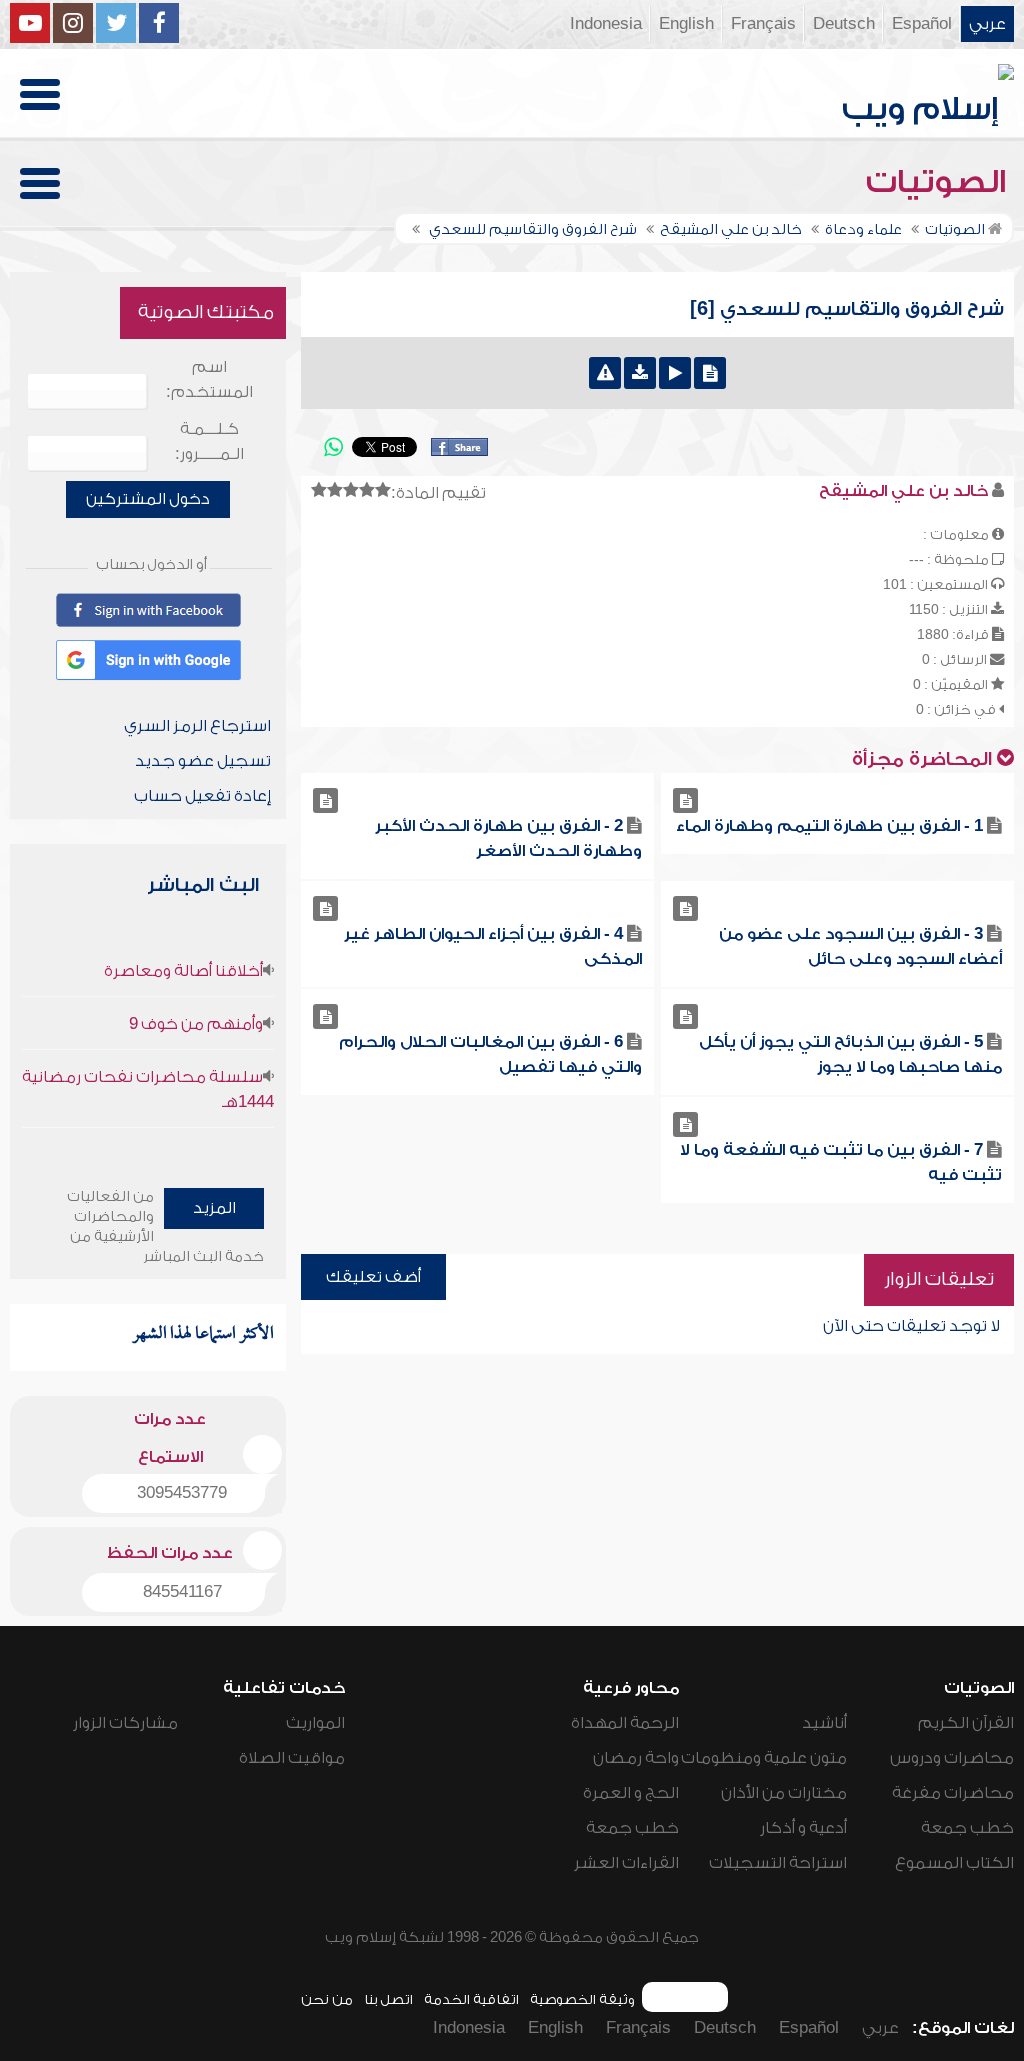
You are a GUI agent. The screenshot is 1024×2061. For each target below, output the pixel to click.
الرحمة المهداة (625, 1723)
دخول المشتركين (148, 499)
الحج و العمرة (631, 1793)
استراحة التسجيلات (778, 1863)
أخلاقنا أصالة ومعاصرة (183, 971)
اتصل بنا (388, 1999)
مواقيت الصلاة (292, 1758)
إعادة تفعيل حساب (202, 796)
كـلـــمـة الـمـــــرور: (209, 441)
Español (922, 24)
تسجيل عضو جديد (203, 761)
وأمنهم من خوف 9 (196, 1024)
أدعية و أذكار (803, 1828)
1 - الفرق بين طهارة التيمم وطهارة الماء (829, 826)
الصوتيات (940, 182)
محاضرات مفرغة (953, 1793)
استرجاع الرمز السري (197, 726)
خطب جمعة (967, 1828)
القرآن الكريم (966, 1723)
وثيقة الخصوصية (582, 1999)
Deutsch (844, 24)
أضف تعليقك (373, 1277)
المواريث (315, 1723)
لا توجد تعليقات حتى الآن (911, 1326)
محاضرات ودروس (952, 1758)
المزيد (214, 1208)
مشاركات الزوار (125, 1723)
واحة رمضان (636, 1758)
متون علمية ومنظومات (764, 1758)
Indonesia (606, 24)
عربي (987, 24)
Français (763, 24)
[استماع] (675, 373)
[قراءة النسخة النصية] (710, 373)
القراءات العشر (626, 1863)
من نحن (327, 1999)
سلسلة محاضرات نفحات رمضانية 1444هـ (148, 1089)
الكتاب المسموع (954, 1863)
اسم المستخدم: (209, 379)
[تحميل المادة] (640, 373)
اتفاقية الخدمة (471, 1999)
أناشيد (824, 1723)
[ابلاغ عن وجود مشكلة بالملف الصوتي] (605, 373)
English (686, 24)
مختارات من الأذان (784, 1793)
